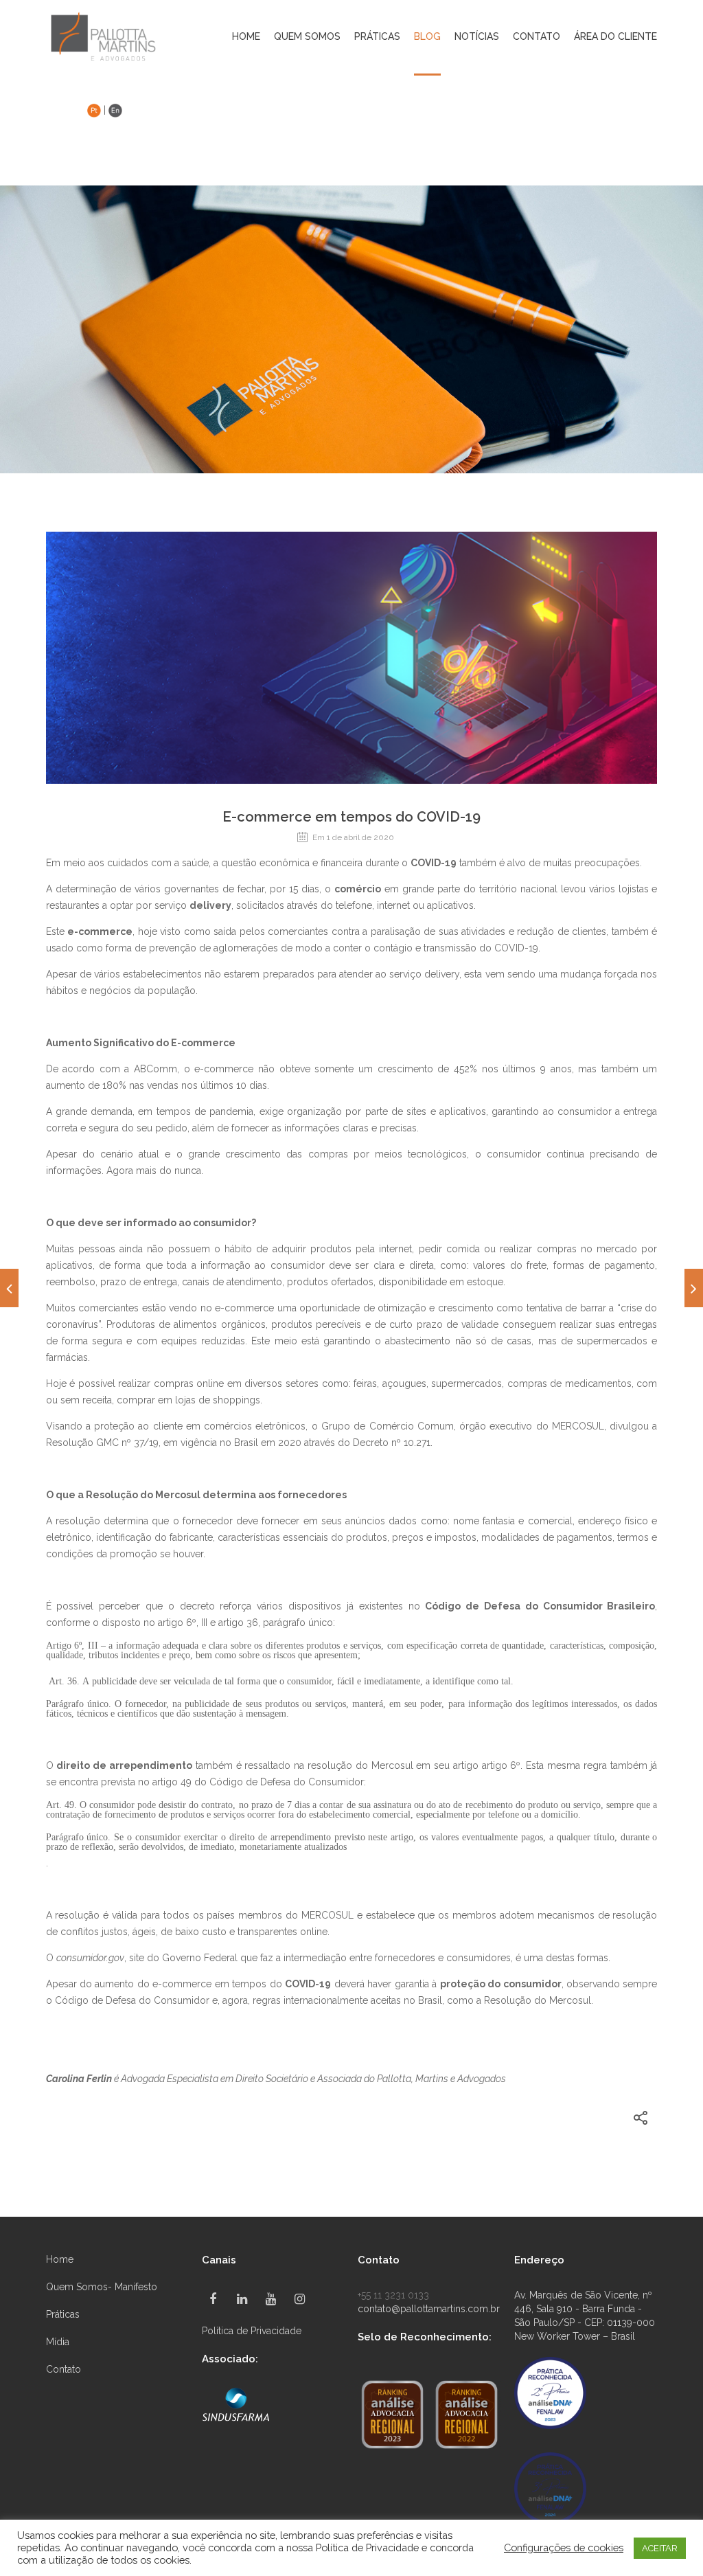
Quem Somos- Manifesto (102, 2287)
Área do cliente (615, 37)
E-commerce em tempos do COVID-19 (351, 817)
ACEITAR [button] (660, 2548)
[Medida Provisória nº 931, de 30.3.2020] (9, 1288)
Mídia (58, 2342)
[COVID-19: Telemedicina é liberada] (694, 1288)
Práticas (63, 2314)
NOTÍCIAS (477, 37)
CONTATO (537, 37)
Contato (64, 2369)
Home (246, 37)
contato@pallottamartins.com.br (429, 2309)
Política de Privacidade (252, 2331)
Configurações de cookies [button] (564, 2547)
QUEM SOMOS (307, 37)
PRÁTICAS (377, 37)
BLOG (427, 37)
